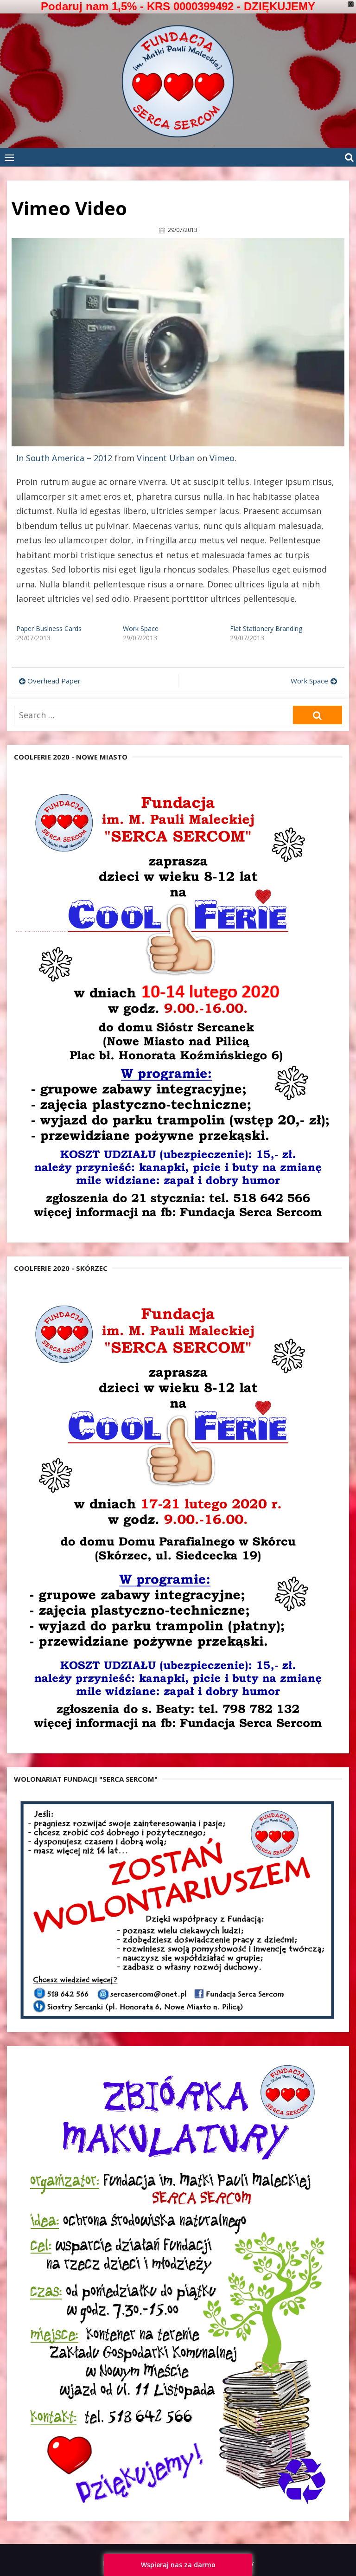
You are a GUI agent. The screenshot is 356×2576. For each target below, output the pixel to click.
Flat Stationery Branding (266, 628)
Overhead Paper (54, 681)
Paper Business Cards (49, 628)
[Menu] (9, 157)
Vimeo (222, 458)
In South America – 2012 (64, 458)
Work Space (141, 628)
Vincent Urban (166, 458)
